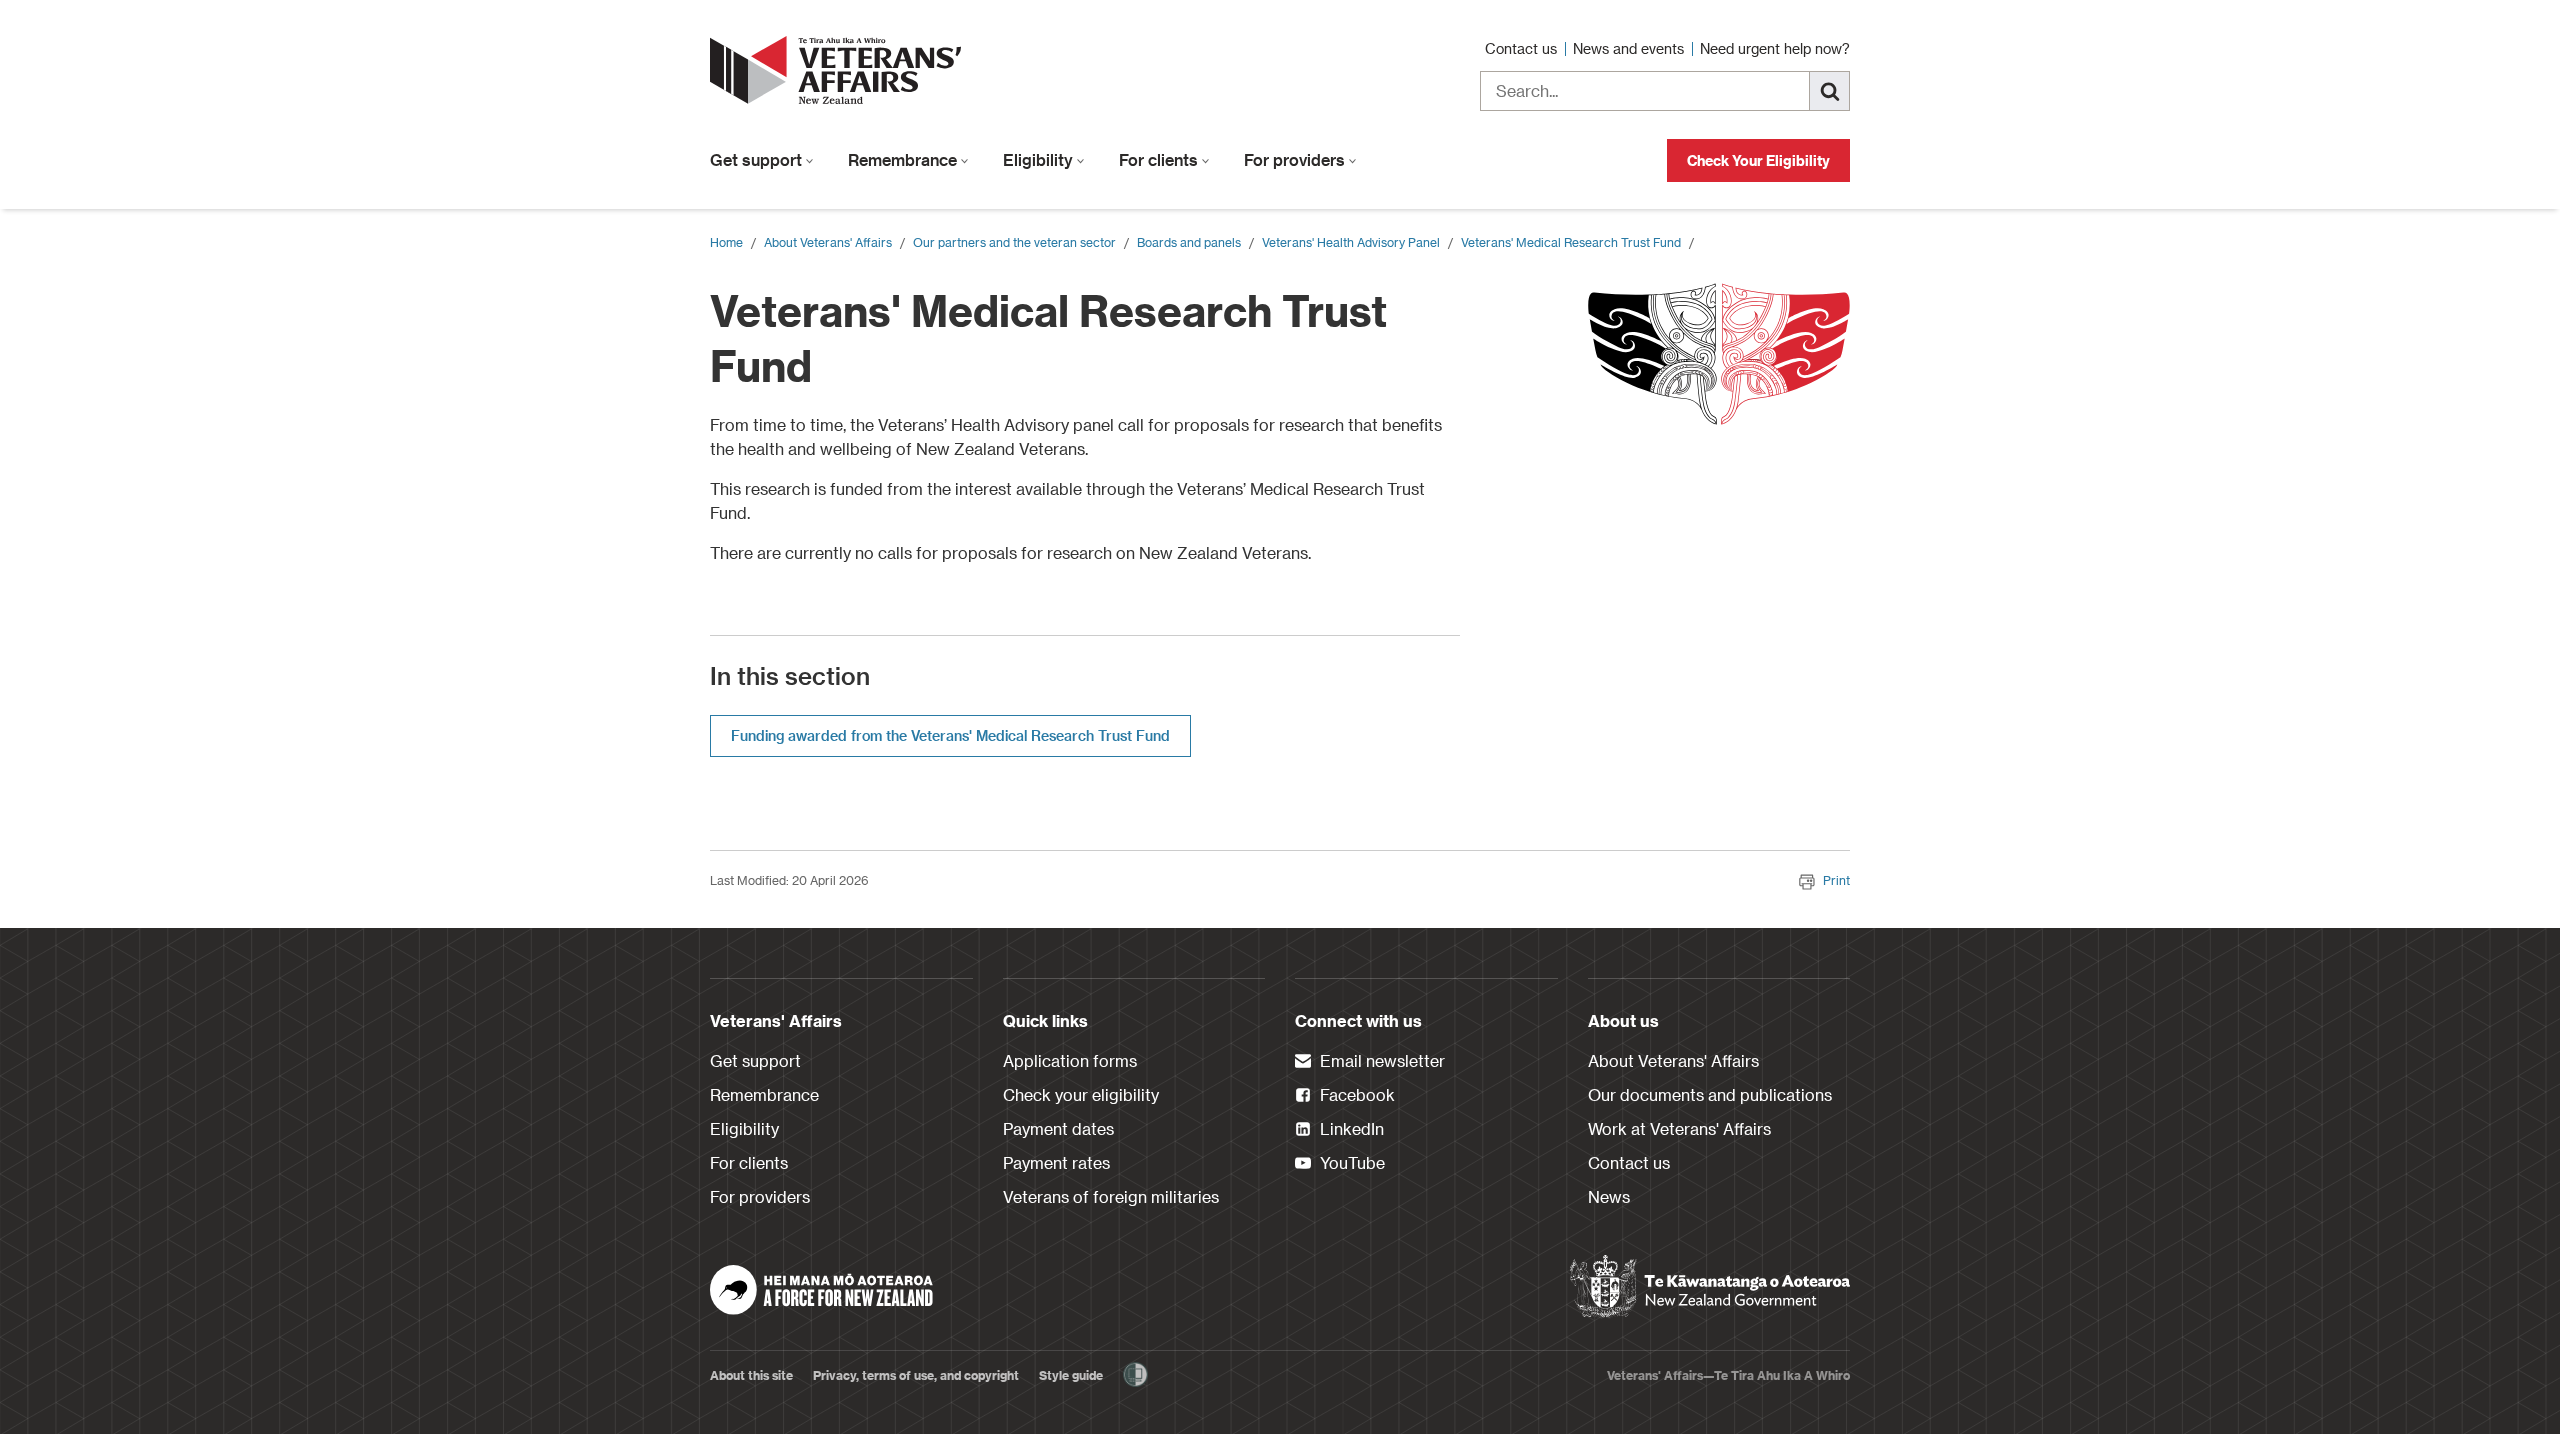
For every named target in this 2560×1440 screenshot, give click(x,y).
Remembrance (904, 159)
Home (726, 242)
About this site (751, 1375)
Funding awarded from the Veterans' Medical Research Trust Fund (950, 735)
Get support (758, 159)
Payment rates (1056, 1162)
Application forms (1070, 1060)
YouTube (1350, 1162)
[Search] (1830, 91)
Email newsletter (1380, 1060)
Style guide (1071, 1375)
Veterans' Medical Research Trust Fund (1571, 242)
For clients (1160, 159)
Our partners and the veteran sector (1014, 242)
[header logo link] (840, 70)
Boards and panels (1189, 242)
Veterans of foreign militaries (1111, 1196)
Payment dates (1058, 1128)
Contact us (1523, 48)
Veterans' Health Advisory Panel (1351, 242)
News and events (1630, 48)
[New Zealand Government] (1710, 1287)
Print (1836, 880)
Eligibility (1040, 159)
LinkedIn (1350, 1128)
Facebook (1355, 1094)
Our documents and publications (1710, 1094)
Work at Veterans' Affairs (1679, 1128)
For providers (1296, 159)
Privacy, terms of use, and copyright (916, 1375)
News (1609, 1196)
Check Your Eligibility (1758, 160)
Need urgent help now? (1775, 48)
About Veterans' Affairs (828, 242)
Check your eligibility (1081, 1094)
